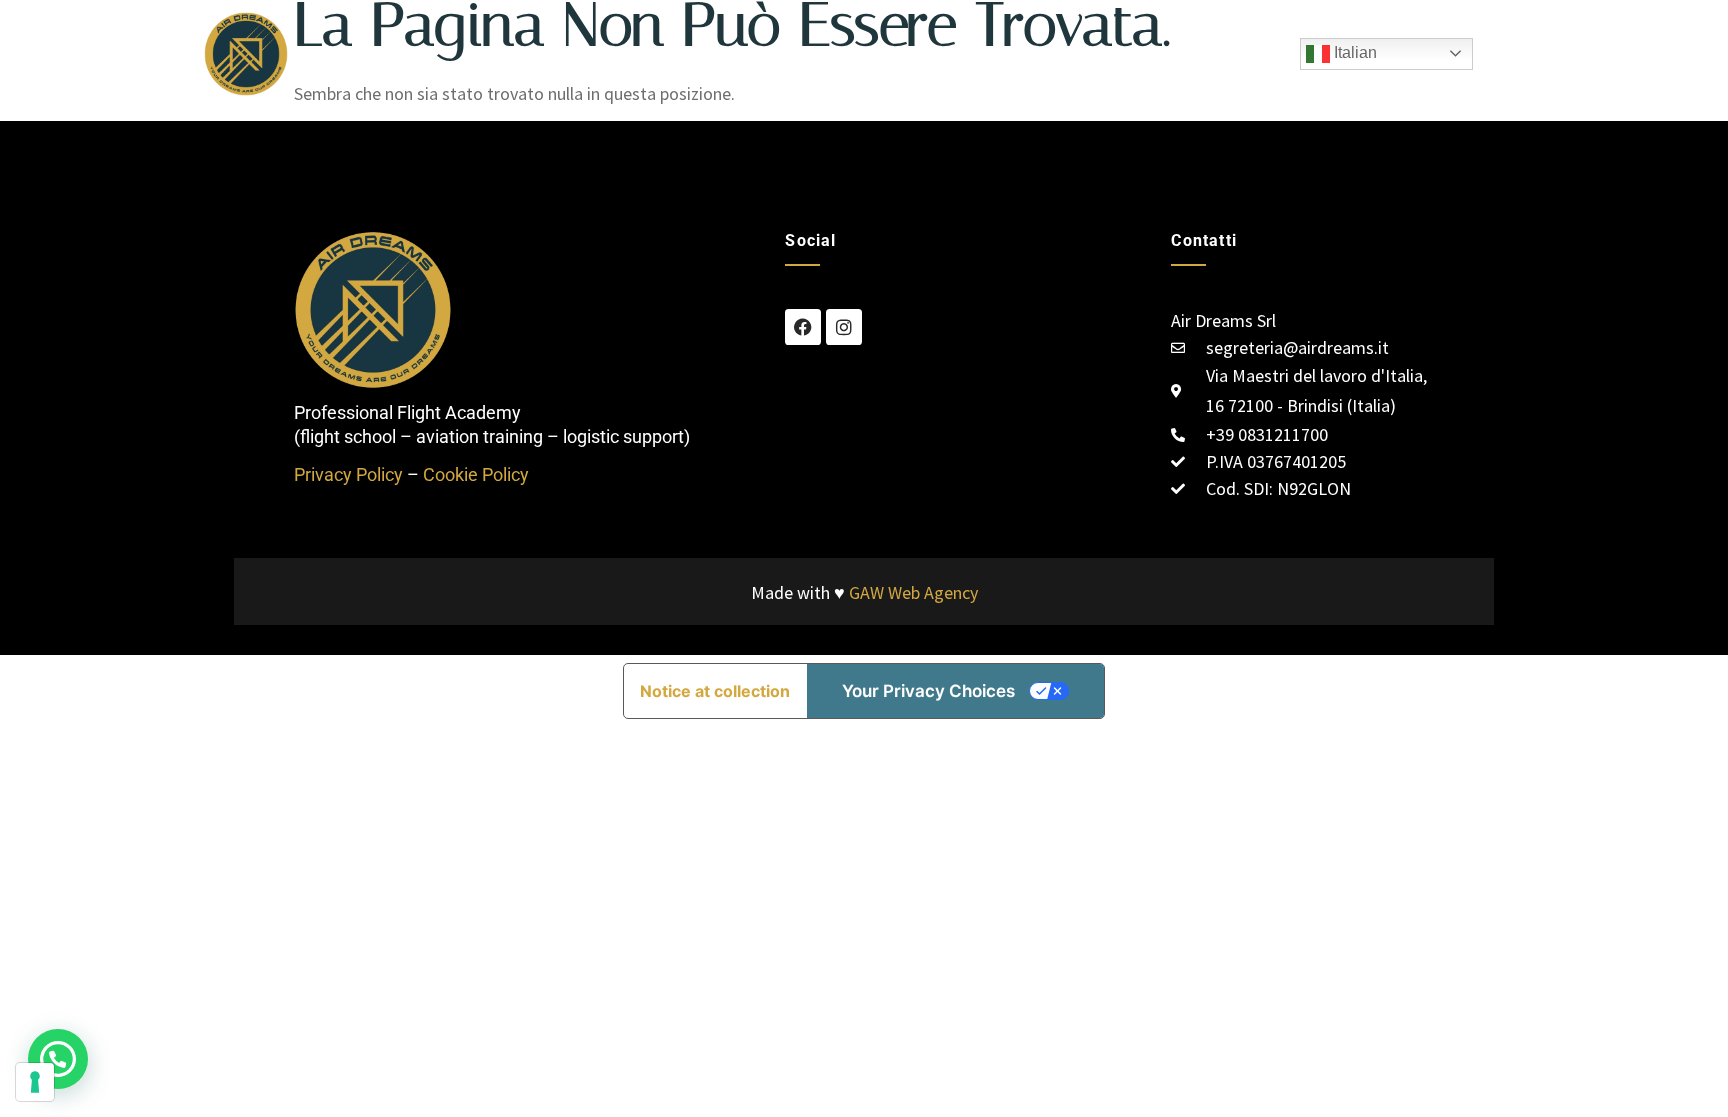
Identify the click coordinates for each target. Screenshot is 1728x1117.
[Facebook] (803, 327)
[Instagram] (844, 327)
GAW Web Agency (913, 592)
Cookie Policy (476, 474)
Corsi (878, 53)
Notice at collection (715, 691)
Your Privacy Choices (928, 691)
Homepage (691, 53)
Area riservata (1092, 53)
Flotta (796, 53)
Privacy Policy (348, 474)
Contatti (968, 53)
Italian (1353, 52)
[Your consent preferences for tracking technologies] (35, 1082)
